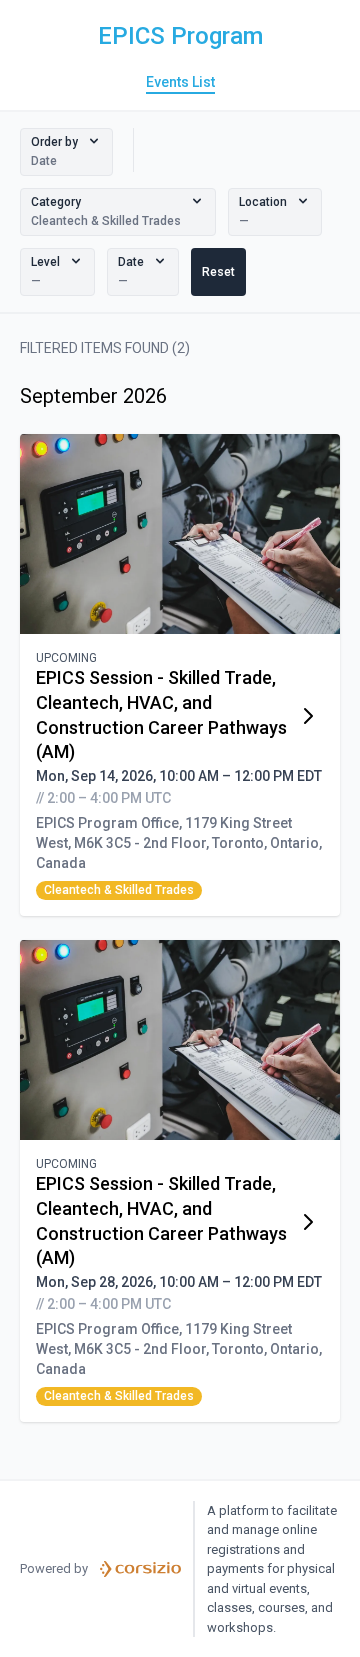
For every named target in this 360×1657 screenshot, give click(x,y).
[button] (66, 152)
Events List (180, 82)
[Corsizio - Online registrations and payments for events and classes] (140, 1569)
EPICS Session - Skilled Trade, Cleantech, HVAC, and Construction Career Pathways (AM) (161, 714)
